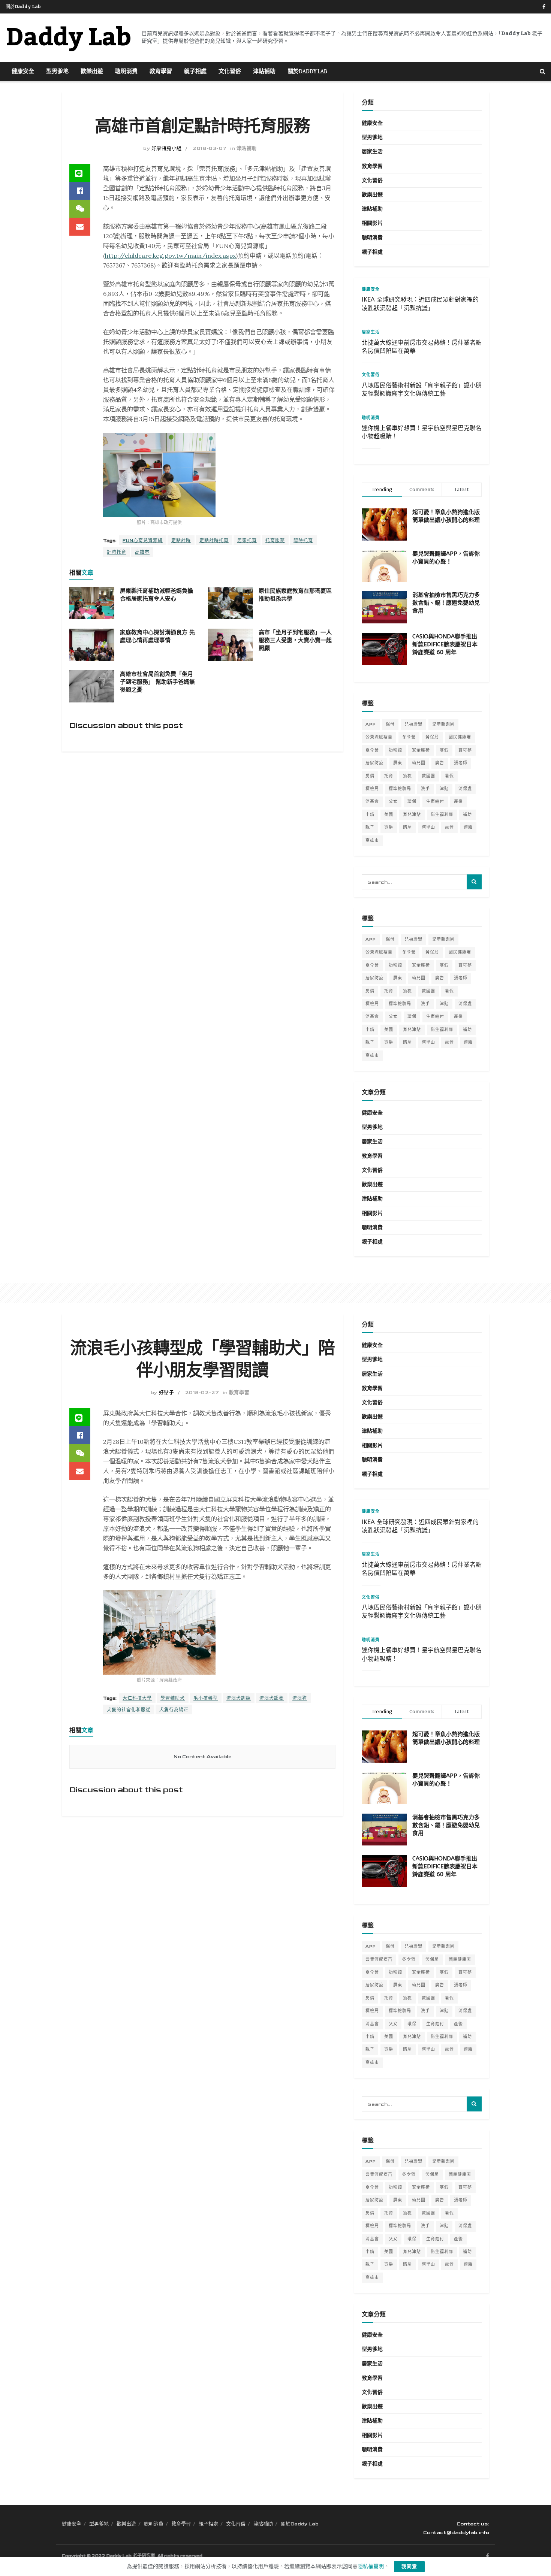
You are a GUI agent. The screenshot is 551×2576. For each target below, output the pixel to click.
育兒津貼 (412, 815)
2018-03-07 (210, 148)
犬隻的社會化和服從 (129, 1710)
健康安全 (23, 72)
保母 (390, 724)
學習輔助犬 (173, 1698)
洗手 (425, 789)
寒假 (444, 750)
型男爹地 (57, 72)
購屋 (407, 827)
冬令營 (409, 737)
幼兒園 (419, 763)
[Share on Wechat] (80, 209)
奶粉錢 (395, 750)
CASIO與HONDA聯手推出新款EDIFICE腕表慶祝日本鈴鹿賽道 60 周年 (445, 644)
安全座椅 (421, 750)
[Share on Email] (80, 227)
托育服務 (275, 541)
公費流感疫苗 (379, 737)
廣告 (440, 763)
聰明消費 (126, 72)
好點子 (167, 1393)
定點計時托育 (214, 541)
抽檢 (407, 776)
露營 (449, 827)
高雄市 (142, 552)
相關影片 (372, 223)
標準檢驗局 (400, 789)
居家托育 (247, 541)
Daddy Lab (68, 38)
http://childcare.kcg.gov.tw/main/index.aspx (170, 256)
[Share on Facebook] (80, 191)
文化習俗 (230, 72)
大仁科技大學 (137, 1698)
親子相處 (195, 72)
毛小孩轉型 (206, 1698)
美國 (389, 815)
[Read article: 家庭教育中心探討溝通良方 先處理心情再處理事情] (92, 645)
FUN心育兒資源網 (143, 541)
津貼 (444, 789)
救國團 (428, 776)
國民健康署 (460, 737)
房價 (370, 776)
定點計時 (181, 541)
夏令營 (372, 750)
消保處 (465, 789)
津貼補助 (264, 72)
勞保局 (432, 737)
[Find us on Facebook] (544, 7)
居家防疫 (374, 763)
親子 (370, 827)
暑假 (449, 776)
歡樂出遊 (92, 72)
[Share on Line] (80, 173)
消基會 (372, 802)
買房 (389, 827)
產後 (458, 802)
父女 (393, 802)
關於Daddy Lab (23, 7)
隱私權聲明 (371, 2566)
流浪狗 (300, 1698)
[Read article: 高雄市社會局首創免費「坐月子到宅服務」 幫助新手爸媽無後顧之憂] (92, 686)
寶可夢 (465, 750)
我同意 (409, 2567)
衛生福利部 (442, 815)
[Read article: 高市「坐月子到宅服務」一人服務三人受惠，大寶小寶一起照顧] (231, 645)
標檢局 (372, 789)
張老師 (461, 763)
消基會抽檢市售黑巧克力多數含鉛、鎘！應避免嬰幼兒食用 (446, 603)
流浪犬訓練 (239, 1698)
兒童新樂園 (443, 724)
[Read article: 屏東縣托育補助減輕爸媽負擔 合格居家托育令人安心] (92, 603)
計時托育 (117, 552)
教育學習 (161, 72)
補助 (467, 815)
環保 (412, 802)
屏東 (398, 763)
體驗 (468, 827)
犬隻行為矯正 (174, 1710)
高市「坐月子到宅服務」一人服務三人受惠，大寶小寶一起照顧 (295, 640)
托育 (389, 776)
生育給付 (435, 802)
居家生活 (372, 152)
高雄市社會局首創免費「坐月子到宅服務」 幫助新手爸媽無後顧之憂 (157, 682)
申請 (370, 815)
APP (371, 724)
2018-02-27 (202, 1393)
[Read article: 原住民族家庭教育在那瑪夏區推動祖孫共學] (231, 603)
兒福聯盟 (413, 724)
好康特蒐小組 (167, 148)
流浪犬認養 (272, 1698)
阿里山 (428, 827)
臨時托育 (303, 541)
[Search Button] (543, 72)
